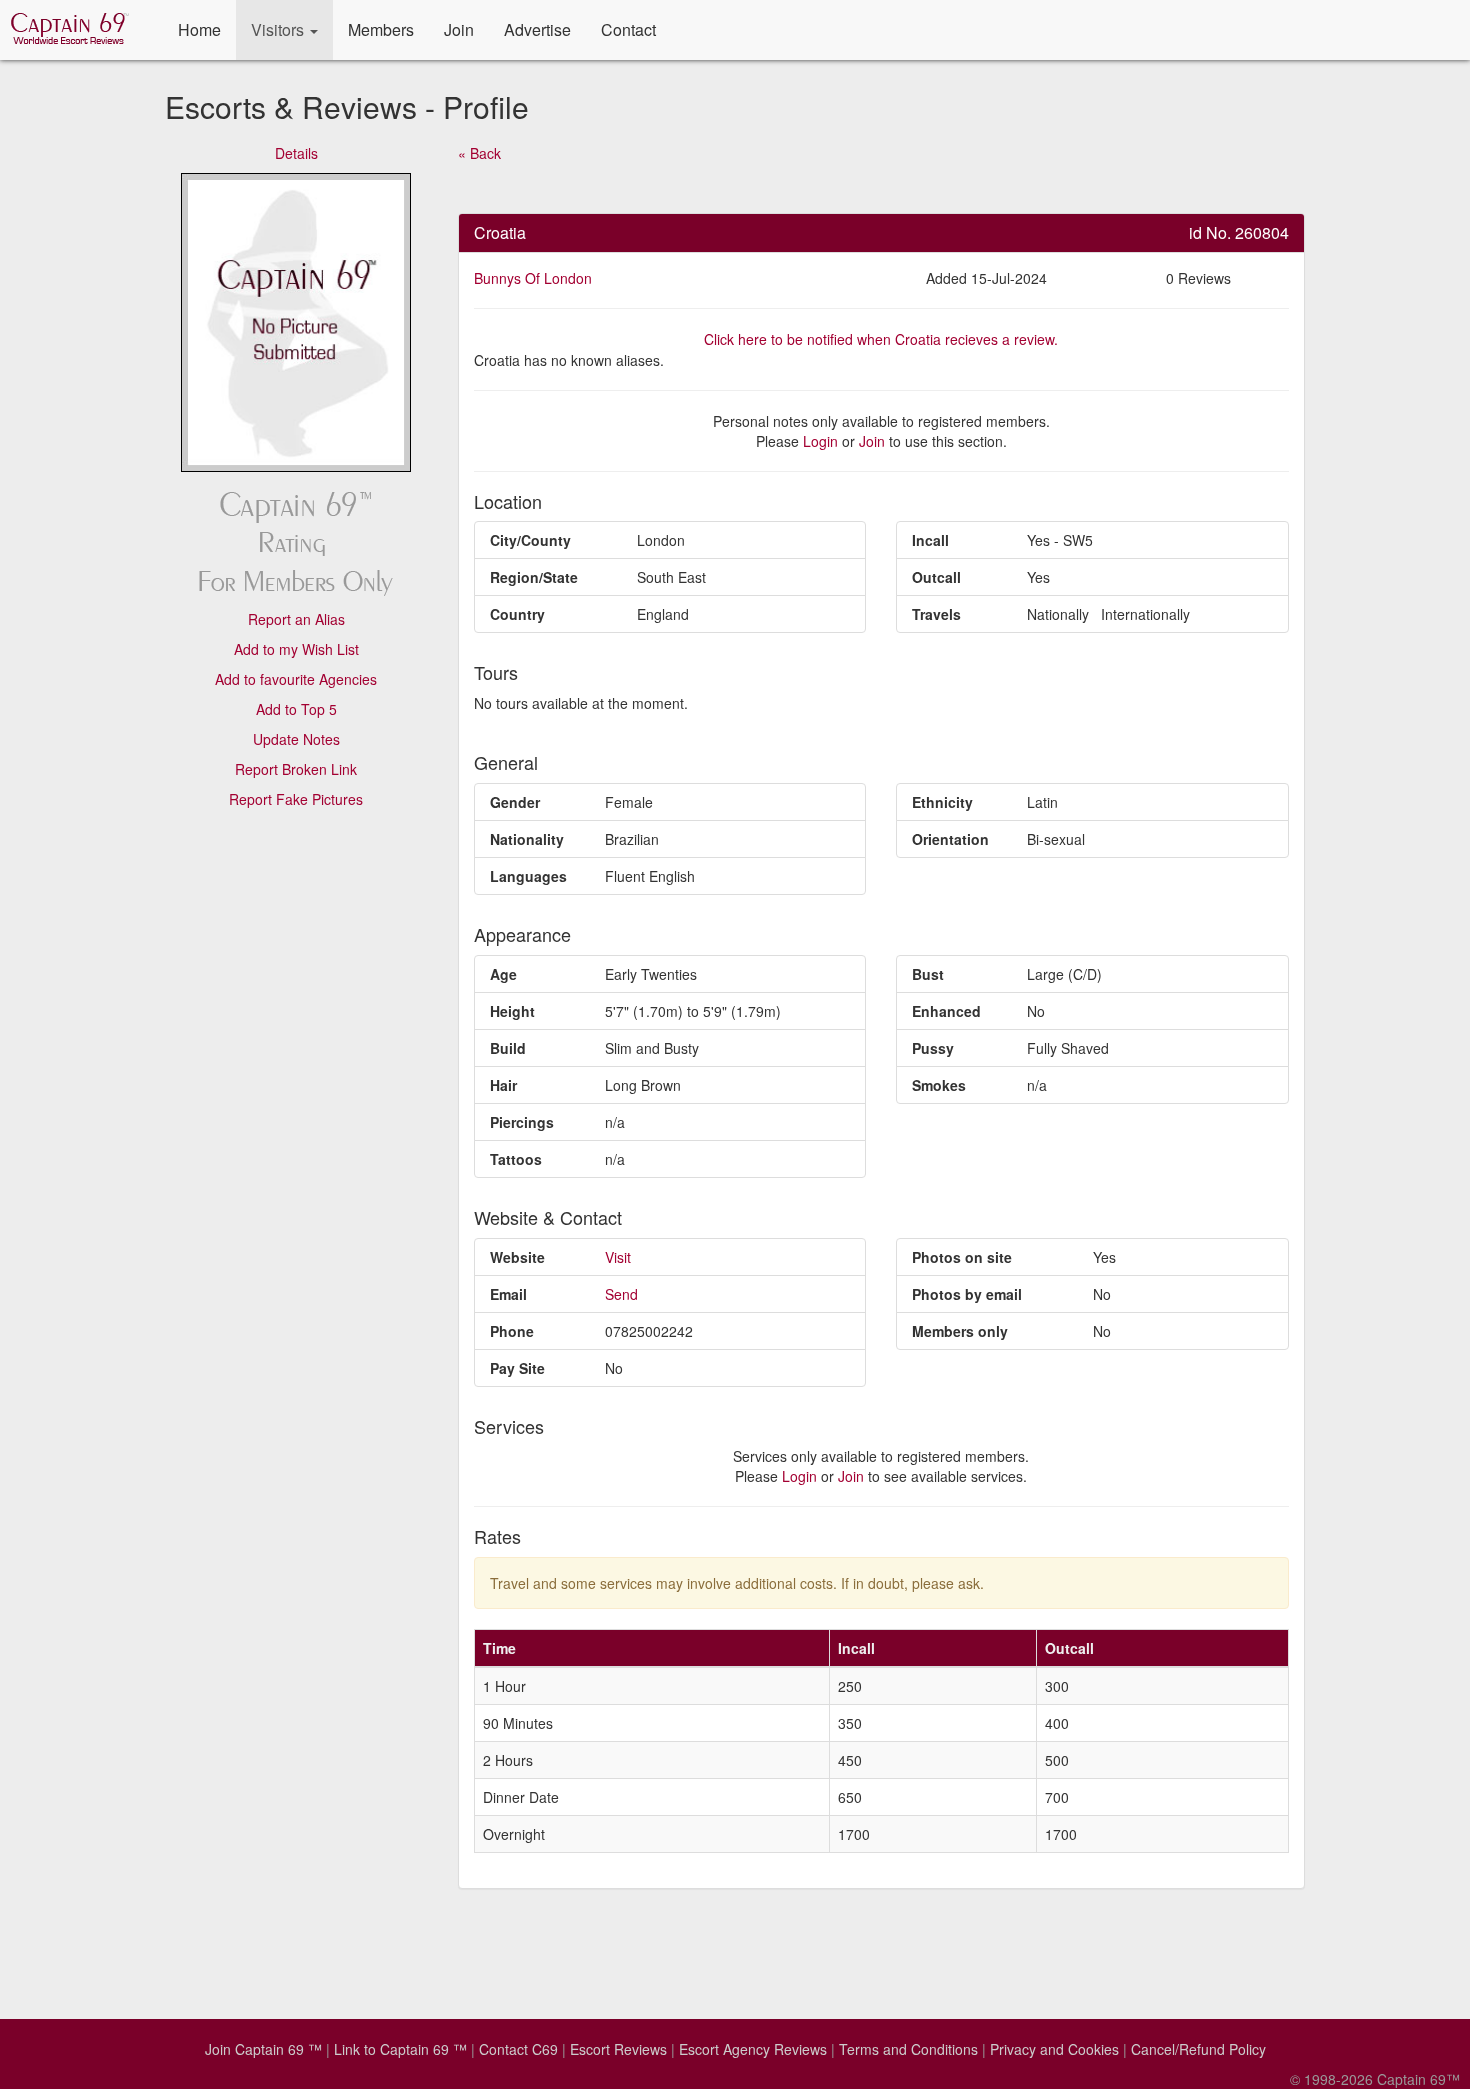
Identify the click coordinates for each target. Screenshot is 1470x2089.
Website (517, 1257)
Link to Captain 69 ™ (400, 2049)
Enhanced (946, 1011)
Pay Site (517, 1368)
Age (503, 974)
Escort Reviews (618, 2049)
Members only (960, 1331)
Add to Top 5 (296, 709)
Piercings (522, 1122)
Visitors (279, 29)
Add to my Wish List (296, 649)
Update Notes (296, 739)
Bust (928, 974)
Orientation (950, 839)
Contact (628, 29)
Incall (930, 540)
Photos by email (967, 1294)
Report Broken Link (296, 769)
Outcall (936, 577)
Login (820, 441)
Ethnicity (942, 802)
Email (508, 1294)
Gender (515, 802)
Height (512, 1011)
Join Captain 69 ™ (263, 2049)
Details (296, 153)
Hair (503, 1085)
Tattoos (516, 1159)
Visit (618, 1257)
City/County (530, 540)
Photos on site (962, 1257)
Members (381, 29)
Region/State (534, 577)
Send (621, 1294)
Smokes (939, 1085)
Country (517, 614)
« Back (479, 153)
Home (199, 29)
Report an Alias (296, 619)
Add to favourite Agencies (296, 679)
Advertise (537, 29)
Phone (512, 1331)
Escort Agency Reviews (753, 2049)
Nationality (527, 839)
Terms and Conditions (908, 2049)
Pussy (933, 1048)
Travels (936, 614)
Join (459, 29)
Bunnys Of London (533, 278)
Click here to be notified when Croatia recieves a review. (881, 339)
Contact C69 (518, 2049)
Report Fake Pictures (296, 799)
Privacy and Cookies (1054, 2049)
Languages (528, 876)
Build (508, 1048)
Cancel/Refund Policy (1198, 2049)
